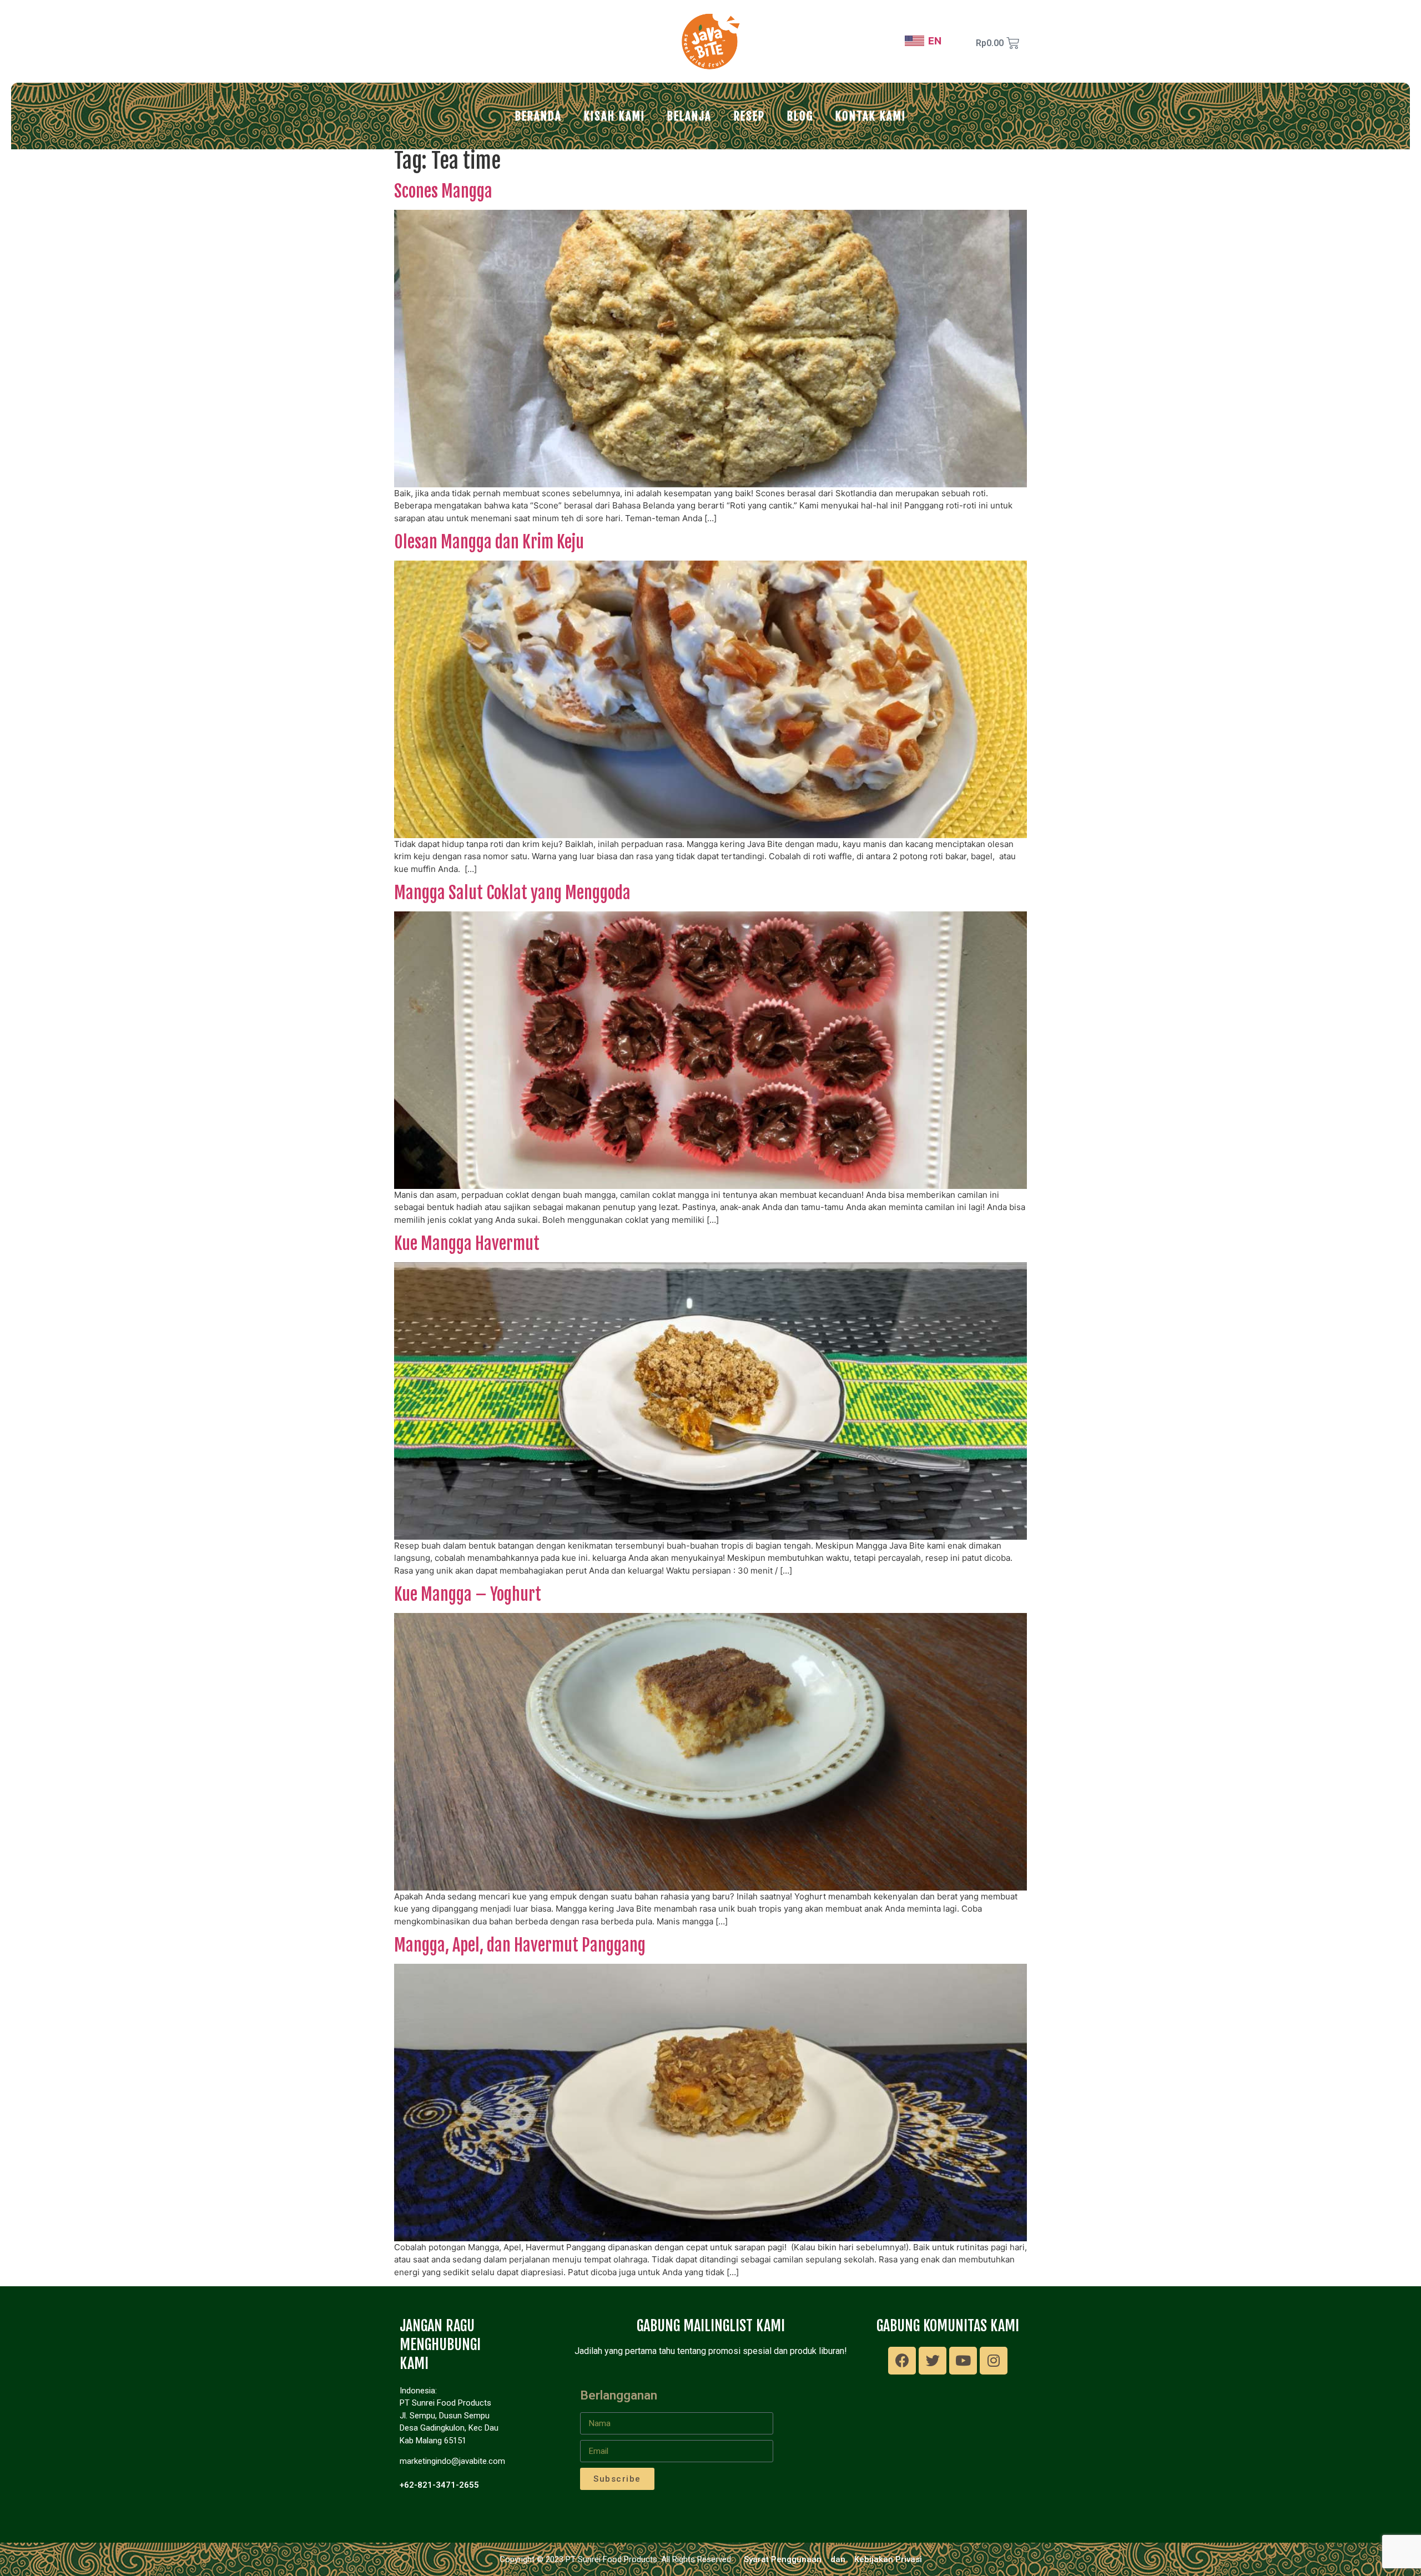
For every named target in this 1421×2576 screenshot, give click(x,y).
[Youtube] (963, 2361)
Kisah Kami (614, 116)
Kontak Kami (871, 116)
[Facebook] (902, 2361)
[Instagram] (994, 2361)
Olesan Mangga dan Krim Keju (489, 542)
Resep (749, 116)
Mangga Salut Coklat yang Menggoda (512, 893)
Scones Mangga (443, 191)
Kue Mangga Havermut (467, 1244)
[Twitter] (933, 2361)
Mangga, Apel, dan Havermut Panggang (520, 1945)
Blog (800, 116)
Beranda (538, 116)
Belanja (689, 116)
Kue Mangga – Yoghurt (468, 1594)
